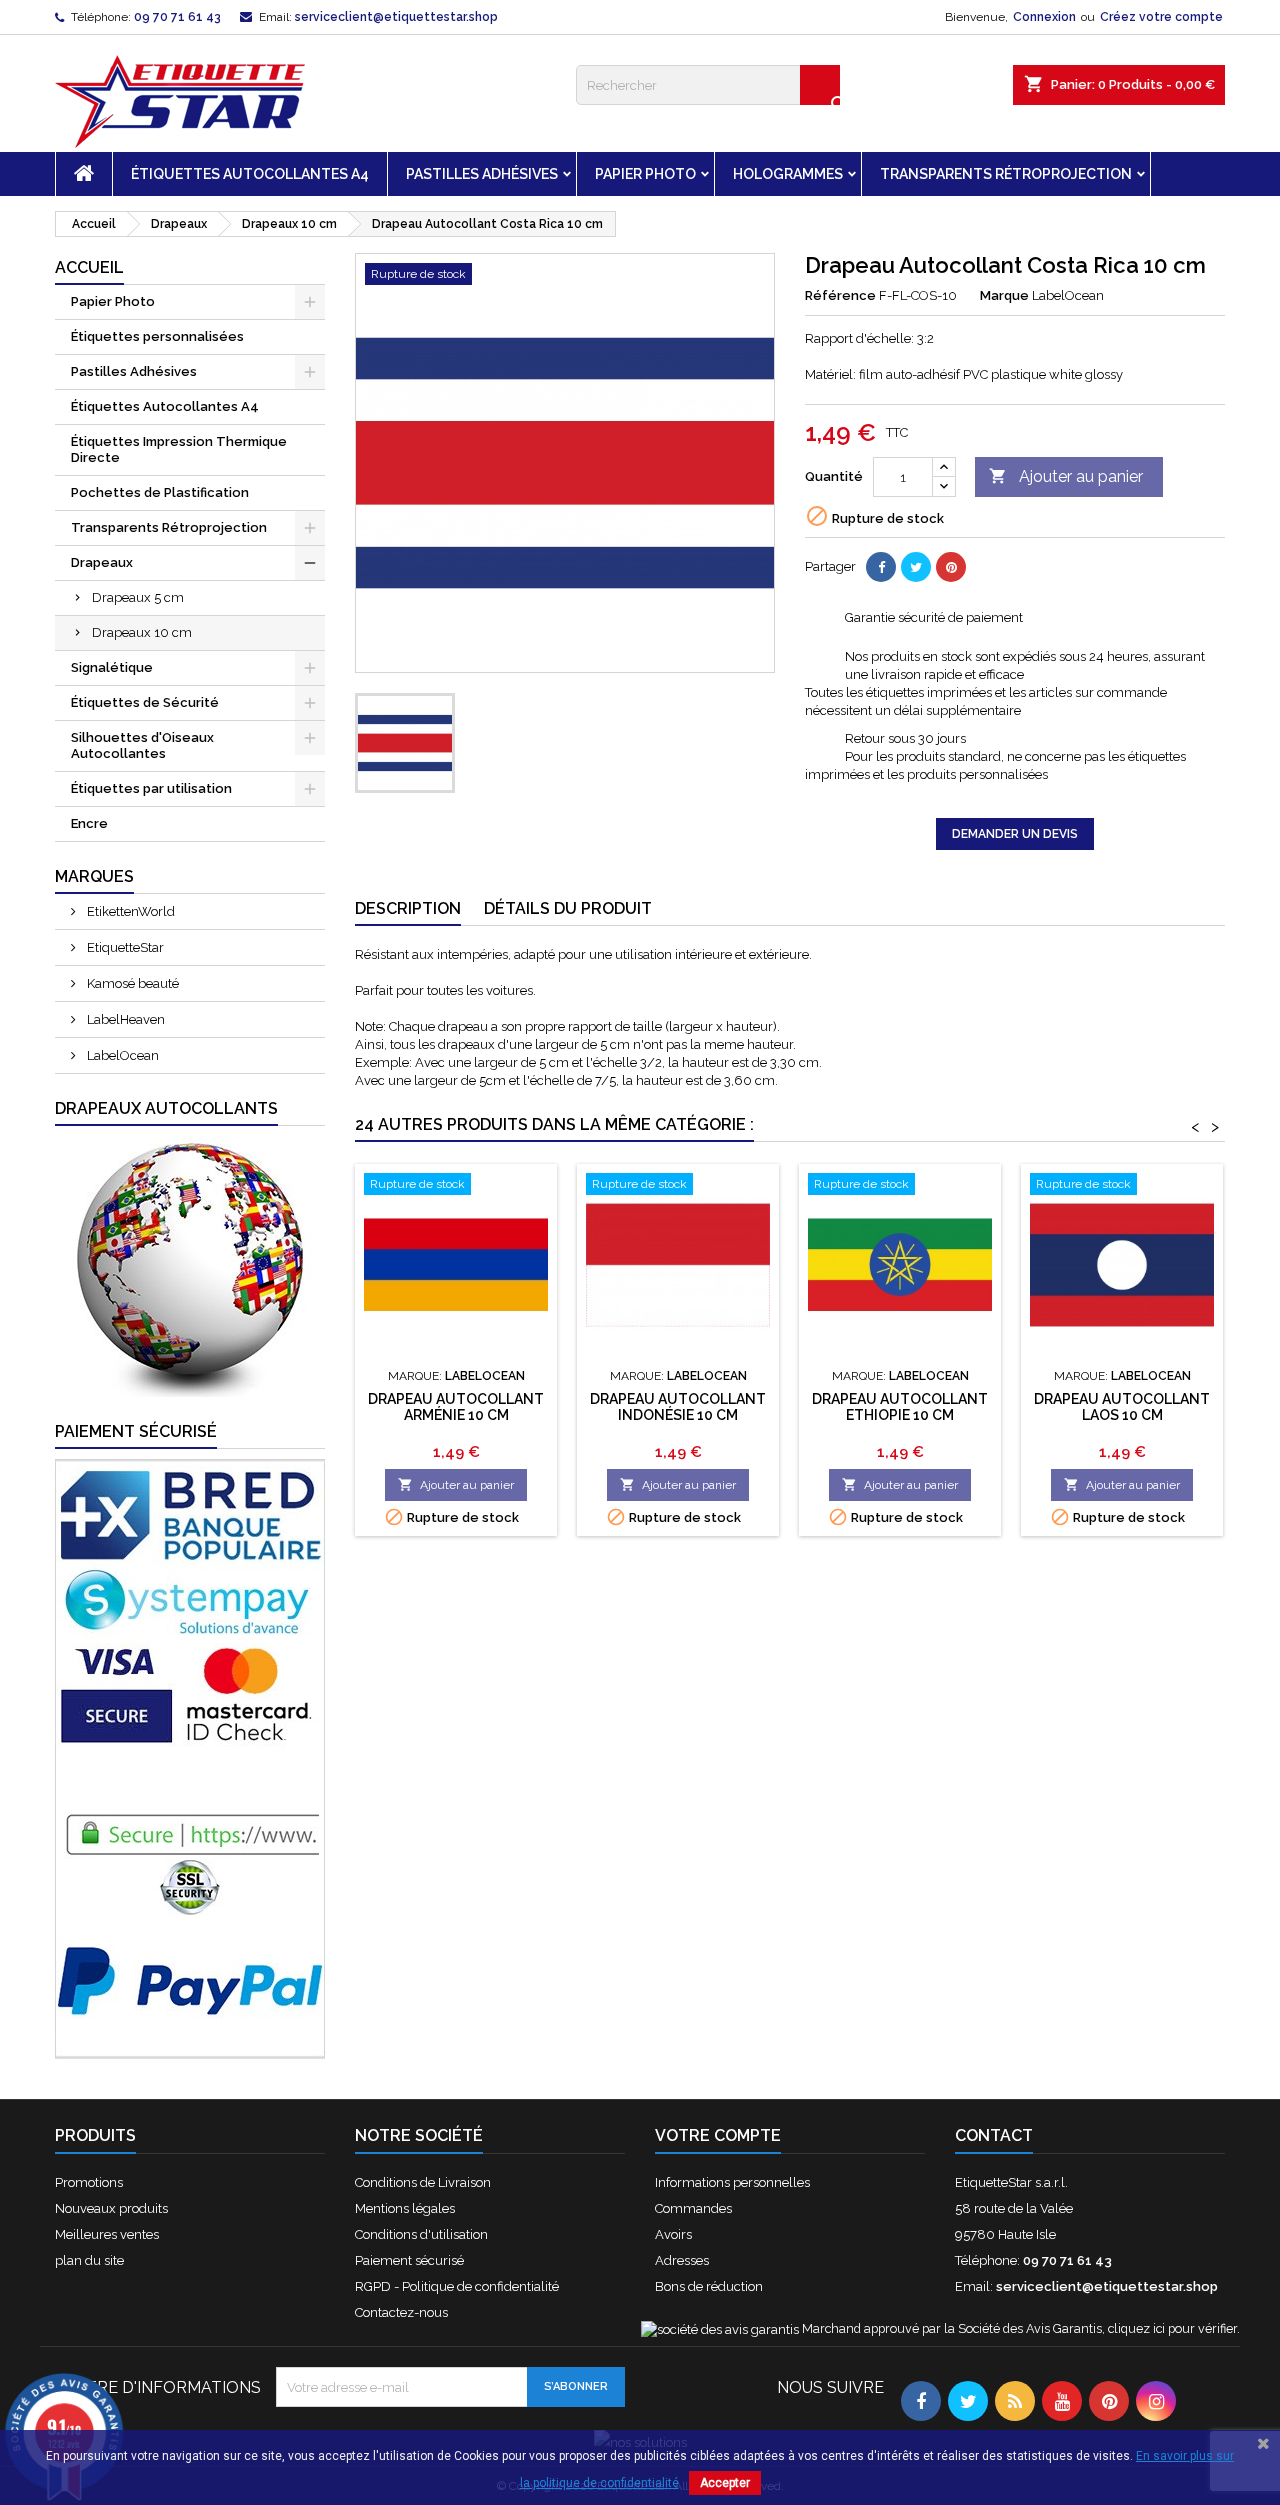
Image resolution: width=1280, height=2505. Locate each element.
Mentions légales (405, 2208)
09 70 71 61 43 (177, 17)
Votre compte (718, 2135)
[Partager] (881, 567)
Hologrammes (788, 174)
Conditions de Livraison (423, 2182)
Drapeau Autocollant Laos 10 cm (1122, 1407)
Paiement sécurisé (409, 2260)
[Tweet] (916, 567)
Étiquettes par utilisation (151, 788)
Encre (89, 823)
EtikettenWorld (129, 911)
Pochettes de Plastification (160, 492)
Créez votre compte (1161, 17)
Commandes (693, 2208)
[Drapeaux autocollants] (190, 1265)
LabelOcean (121, 1055)
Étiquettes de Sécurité (145, 702)
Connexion (1044, 17)
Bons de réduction (709, 2286)
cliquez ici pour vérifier (1172, 2328)
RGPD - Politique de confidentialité (457, 2286)
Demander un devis (1015, 834)
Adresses (682, 2260)
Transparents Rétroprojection (1006, 174)
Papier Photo (645, 174)
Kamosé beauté (131, 983)
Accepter (725, 2483)
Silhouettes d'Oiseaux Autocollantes (142, 745)
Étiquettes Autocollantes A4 (250, 174)
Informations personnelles (732, 2182)
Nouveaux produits (111, 2208)
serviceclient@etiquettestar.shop (396, 17)
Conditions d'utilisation (421, 2234)
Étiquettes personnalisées (157, 336)
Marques (94, 876)
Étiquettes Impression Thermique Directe (179, 449)
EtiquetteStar (124, 947)
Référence (840, 295)
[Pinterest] (951, 567)
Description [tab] (408, 908)
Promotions (89, 2182)
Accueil (89, 267)
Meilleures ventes (107, 2234)
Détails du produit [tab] (568, 908)
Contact (994, 2135)
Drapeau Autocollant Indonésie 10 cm (678, 1407)
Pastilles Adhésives (482, 174)
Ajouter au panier (1066, 476)
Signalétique (112, 667)
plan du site (89, 2260)
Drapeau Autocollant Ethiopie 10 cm (900, 1407)
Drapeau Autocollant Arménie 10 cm (456, 1407)
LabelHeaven (124, 1019)
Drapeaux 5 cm (138, 597)
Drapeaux (102, 562)
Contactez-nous (401, 2312)
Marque (1004, 295)
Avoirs (673, 2234)
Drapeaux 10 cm (142, 632)
